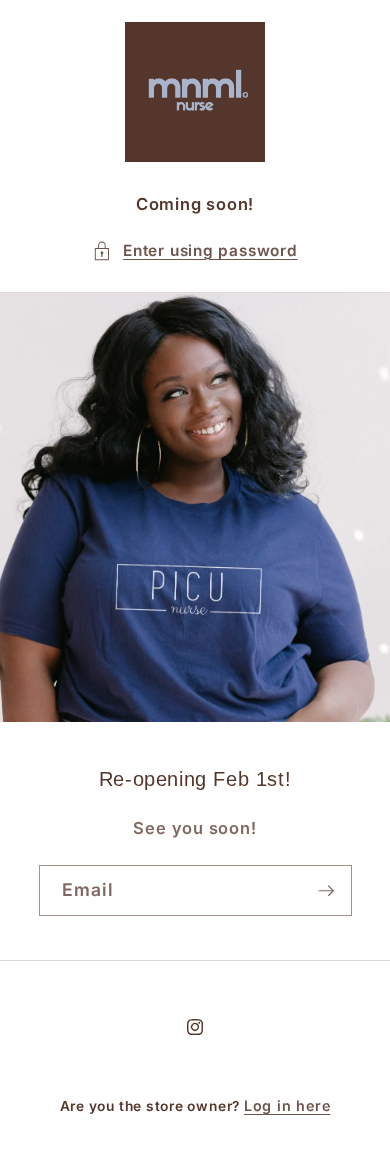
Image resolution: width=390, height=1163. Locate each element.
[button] (194, 251)
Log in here (287, 1105)
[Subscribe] (326, 891)
